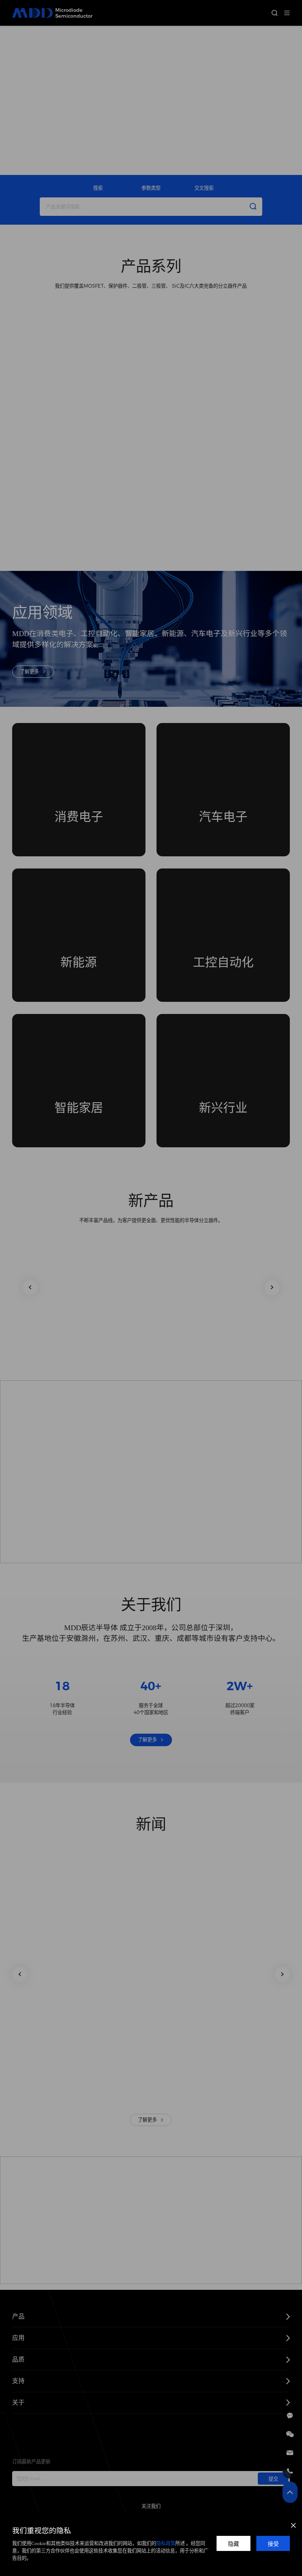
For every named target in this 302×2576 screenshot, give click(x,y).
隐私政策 (166, 2543)
